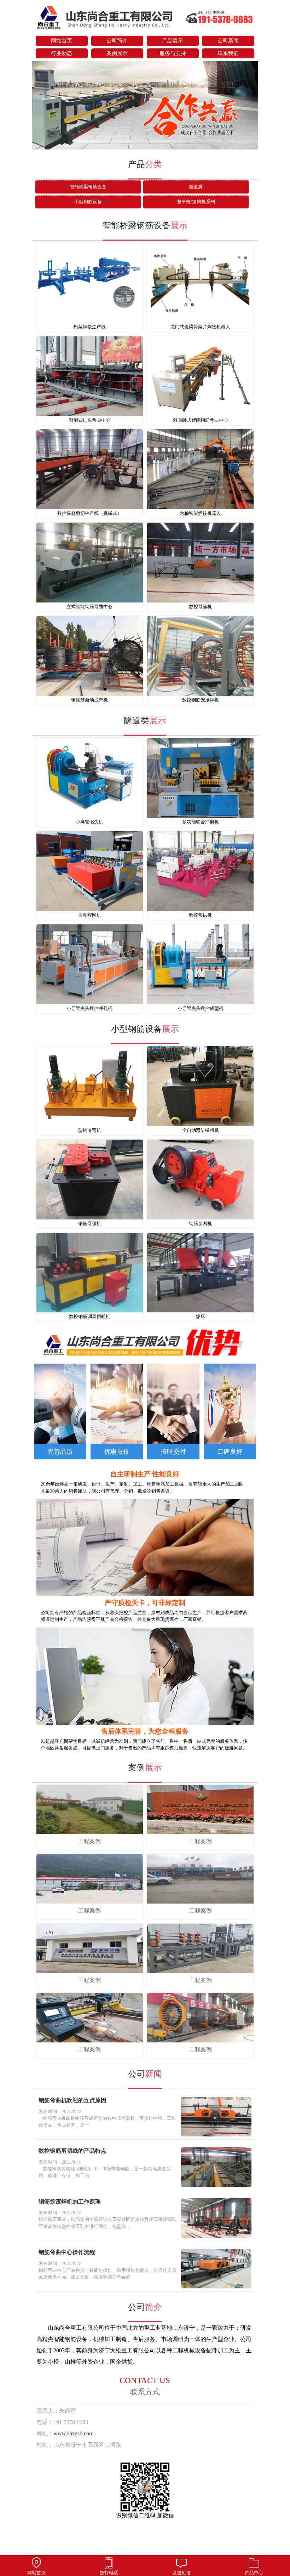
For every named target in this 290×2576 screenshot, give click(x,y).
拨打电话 (109, 2573)
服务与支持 (173, 53)
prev (41, 106)
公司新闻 (228, 41)
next (249, 106)
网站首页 (62, 41)
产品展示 (173, 41)
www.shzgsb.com (73, 2433)
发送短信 (181, 2573)
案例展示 (117, 53)
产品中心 (254, 2573)
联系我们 (228, 53)
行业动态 (62, 53)
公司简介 (117, 41)
